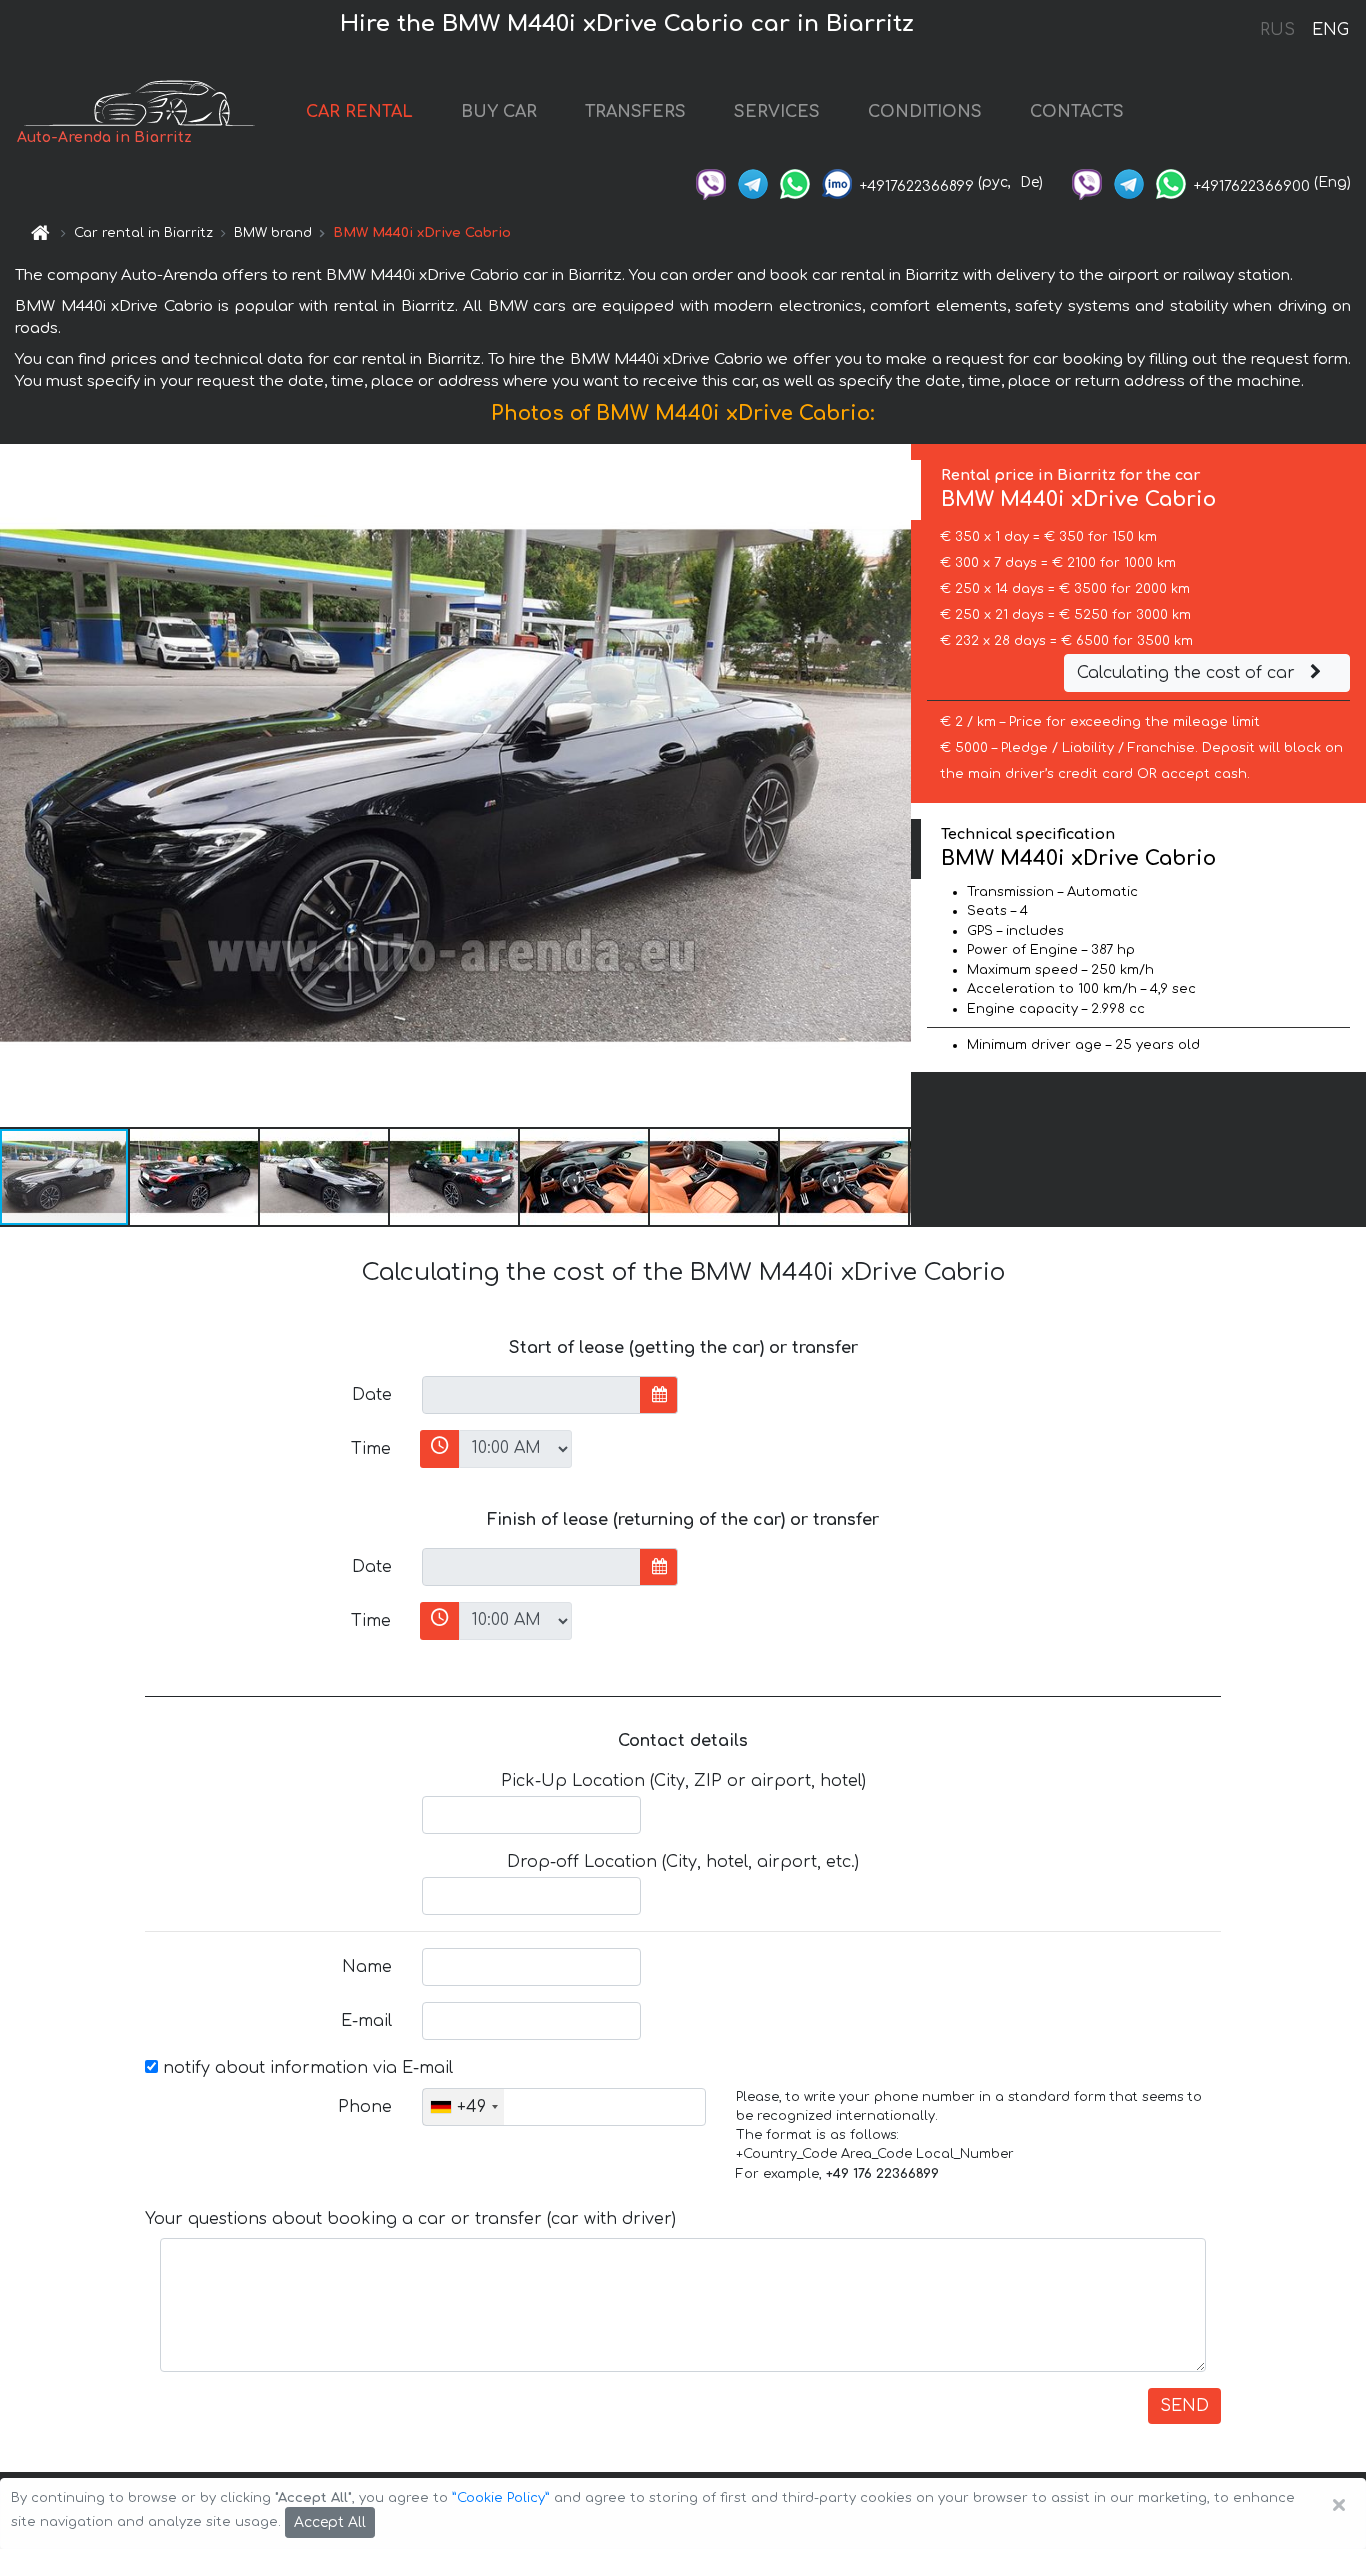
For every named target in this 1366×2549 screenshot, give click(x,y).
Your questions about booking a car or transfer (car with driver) (410, 2219)
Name (367, 1967)
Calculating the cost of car (1188, 673)
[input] (531, 1395)
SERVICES (777, 112)
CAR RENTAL (359, 112)
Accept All (330, 2522)
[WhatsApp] (795, 182)
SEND (1184, 2406)
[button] (195, 1177)
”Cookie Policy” (501, 2498)
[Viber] (711, 182)
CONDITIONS (925, 112)
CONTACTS (1077, 112)
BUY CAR (499, 112)
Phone (365, 2107)
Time (371, 1449)
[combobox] (463, 2107)
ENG (1330, 30)
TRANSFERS (635, 112)
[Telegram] (753, 182)
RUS (1277, 30)
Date (372, 1395)
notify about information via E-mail (305, 2068)
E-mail (366, 2021)
